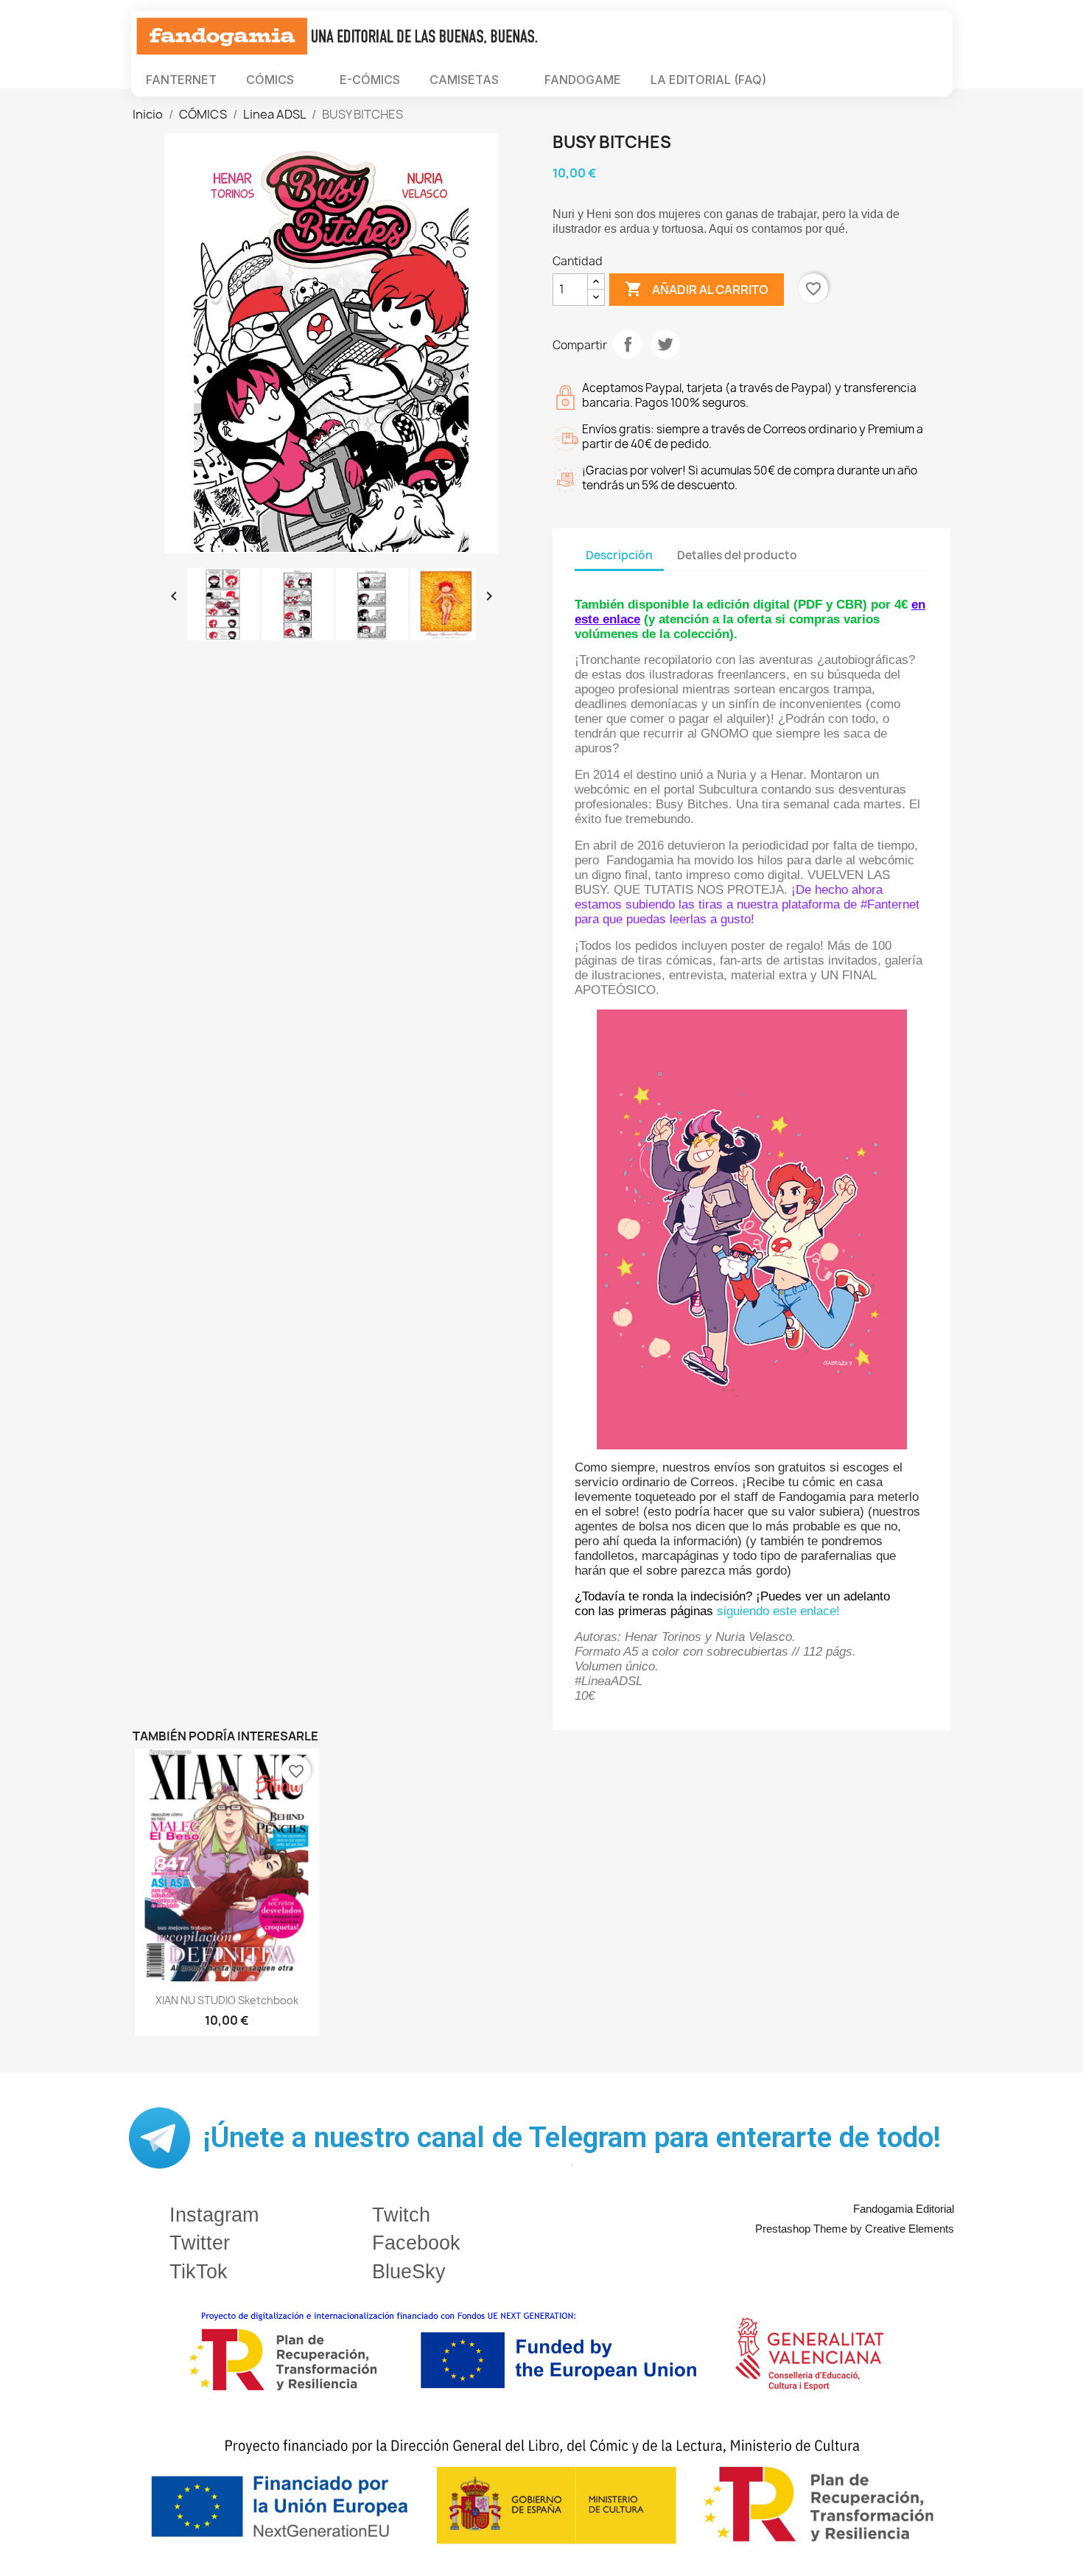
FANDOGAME (583, 80)
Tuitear (665, 344)
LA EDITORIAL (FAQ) (708, 80)
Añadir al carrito (697, 289)
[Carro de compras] (856, 80)
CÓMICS (270, 80)
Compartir (628, 344)
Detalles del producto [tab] (737, 555)
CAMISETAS (464, 80)
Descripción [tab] (619, 555)
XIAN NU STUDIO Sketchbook (227, 2000)
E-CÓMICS (370, 80)
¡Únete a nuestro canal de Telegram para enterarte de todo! (572, 2138)
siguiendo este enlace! (778, 1611)
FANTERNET (181, 80)
